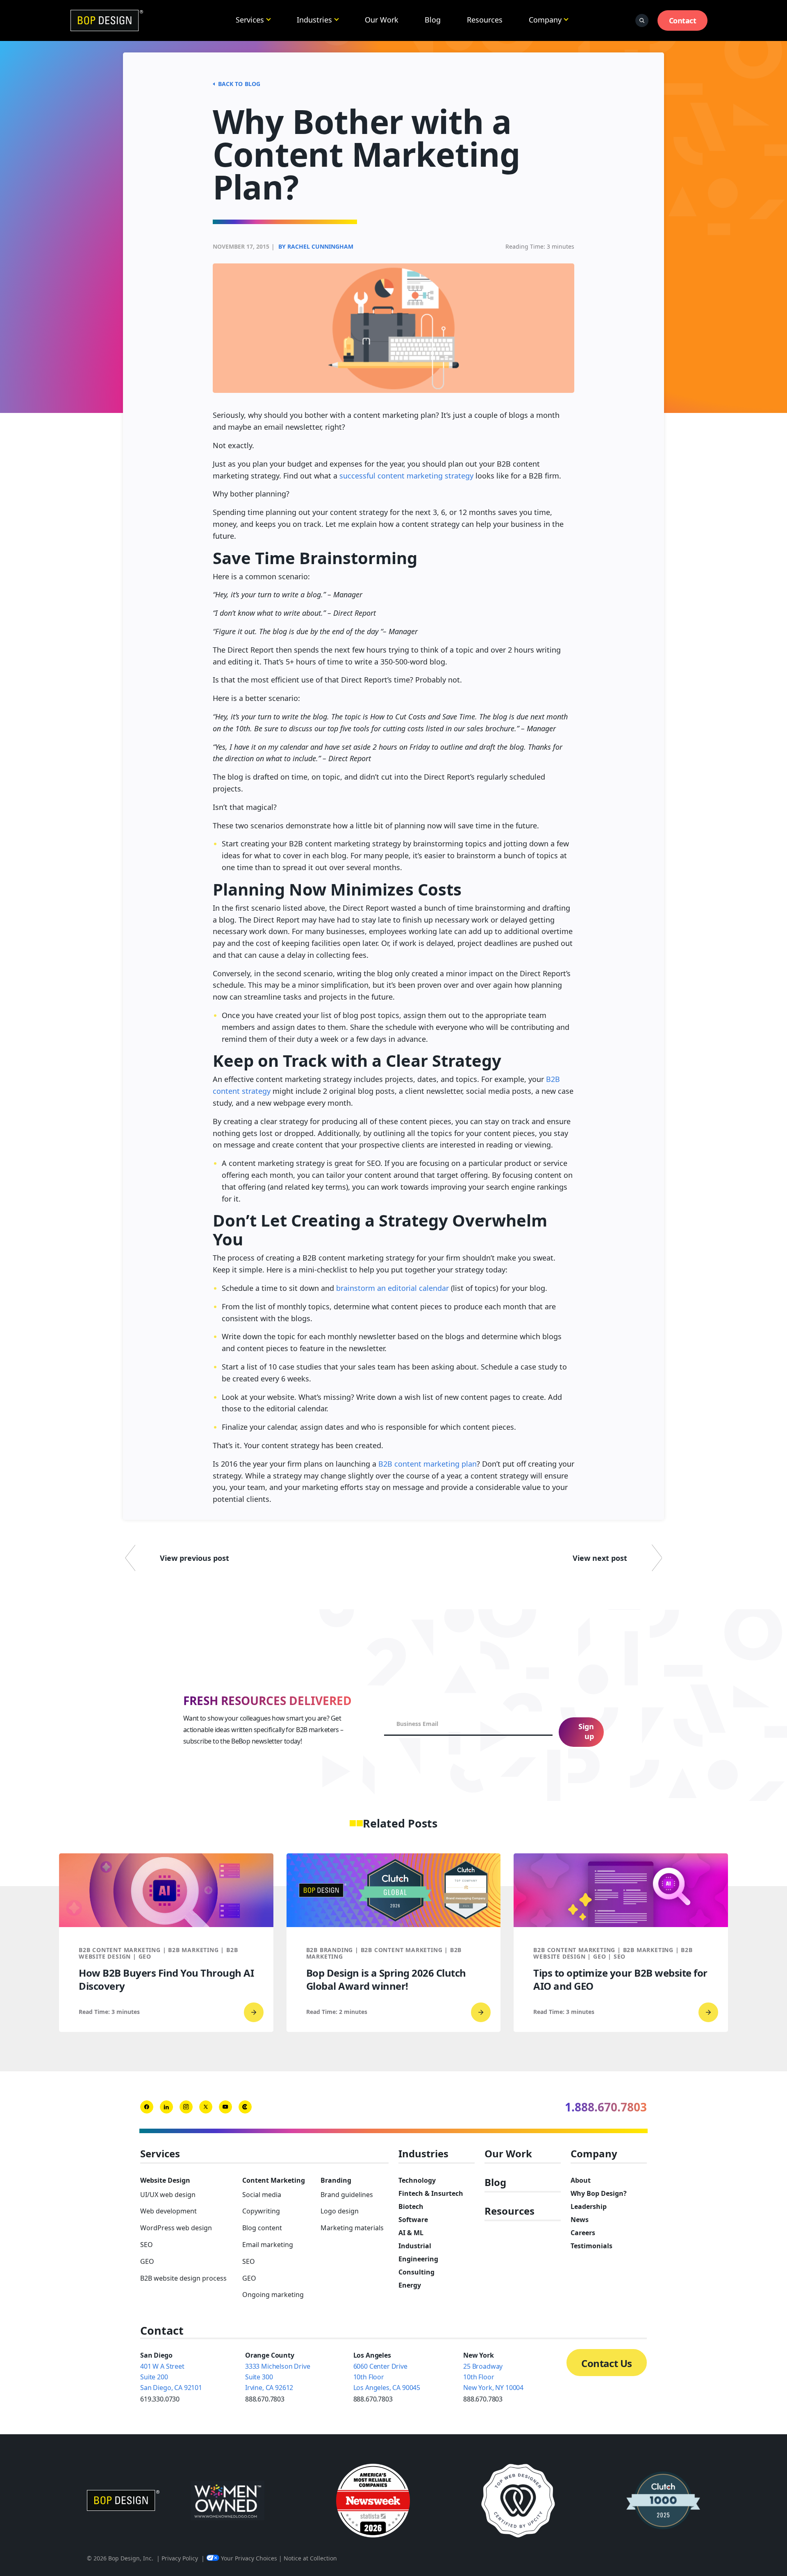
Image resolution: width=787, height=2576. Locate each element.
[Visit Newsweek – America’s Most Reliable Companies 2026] (373, 2501)
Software (413, 2220)
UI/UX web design (168, 2195)
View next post (600, 1558)
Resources (485, 20)
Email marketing (268, 2245)
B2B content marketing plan (428, 1464)
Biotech (411, 2206)
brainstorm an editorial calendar (392, 1288)
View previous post (194, 1558)
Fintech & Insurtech (431, 2193)
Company (545, 20)
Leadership (589, 2206)
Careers (583, 2233)
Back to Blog (239, 84)
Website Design (165, 2180)
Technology (417, 2180)
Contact (682, 20)
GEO (147, 2261)
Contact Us (606, 2363)
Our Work (382, 20)
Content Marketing (274, 2180)
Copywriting (261, 2211)
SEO (147, 2245)
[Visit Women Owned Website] (227, 2501)
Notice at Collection (310, 2558)
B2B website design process (183, 2278)
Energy (410, 2285)
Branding (336, 2180)
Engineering (418, 2259)
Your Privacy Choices (249, 2558)
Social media (262, 2195)
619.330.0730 (160, 2399)
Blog (433, 20)
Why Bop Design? (599, 2193)
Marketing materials (352, 2228)
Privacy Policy (180, 2558)
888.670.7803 (265, 2399)
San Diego (156, 2355)
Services (250, 20)
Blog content (262, 2228)
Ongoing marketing (273, 2295)
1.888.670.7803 (606, 2107)
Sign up (586, 1731)
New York (479, 2355)
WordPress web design (176, 2228)
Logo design (340, 2211)
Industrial (415, 2246)
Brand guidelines (347, 2195)
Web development (168, 2211)
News (580, 2220)
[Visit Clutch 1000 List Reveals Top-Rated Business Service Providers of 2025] (663, 2501)
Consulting (416, 2272)
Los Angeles (372, 2355)
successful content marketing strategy (406, 476)
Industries (314, 20)
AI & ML (411, 2233)
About (581, 2180)
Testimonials (591, 2246)
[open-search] (642, 20)
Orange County (270, 2355)
